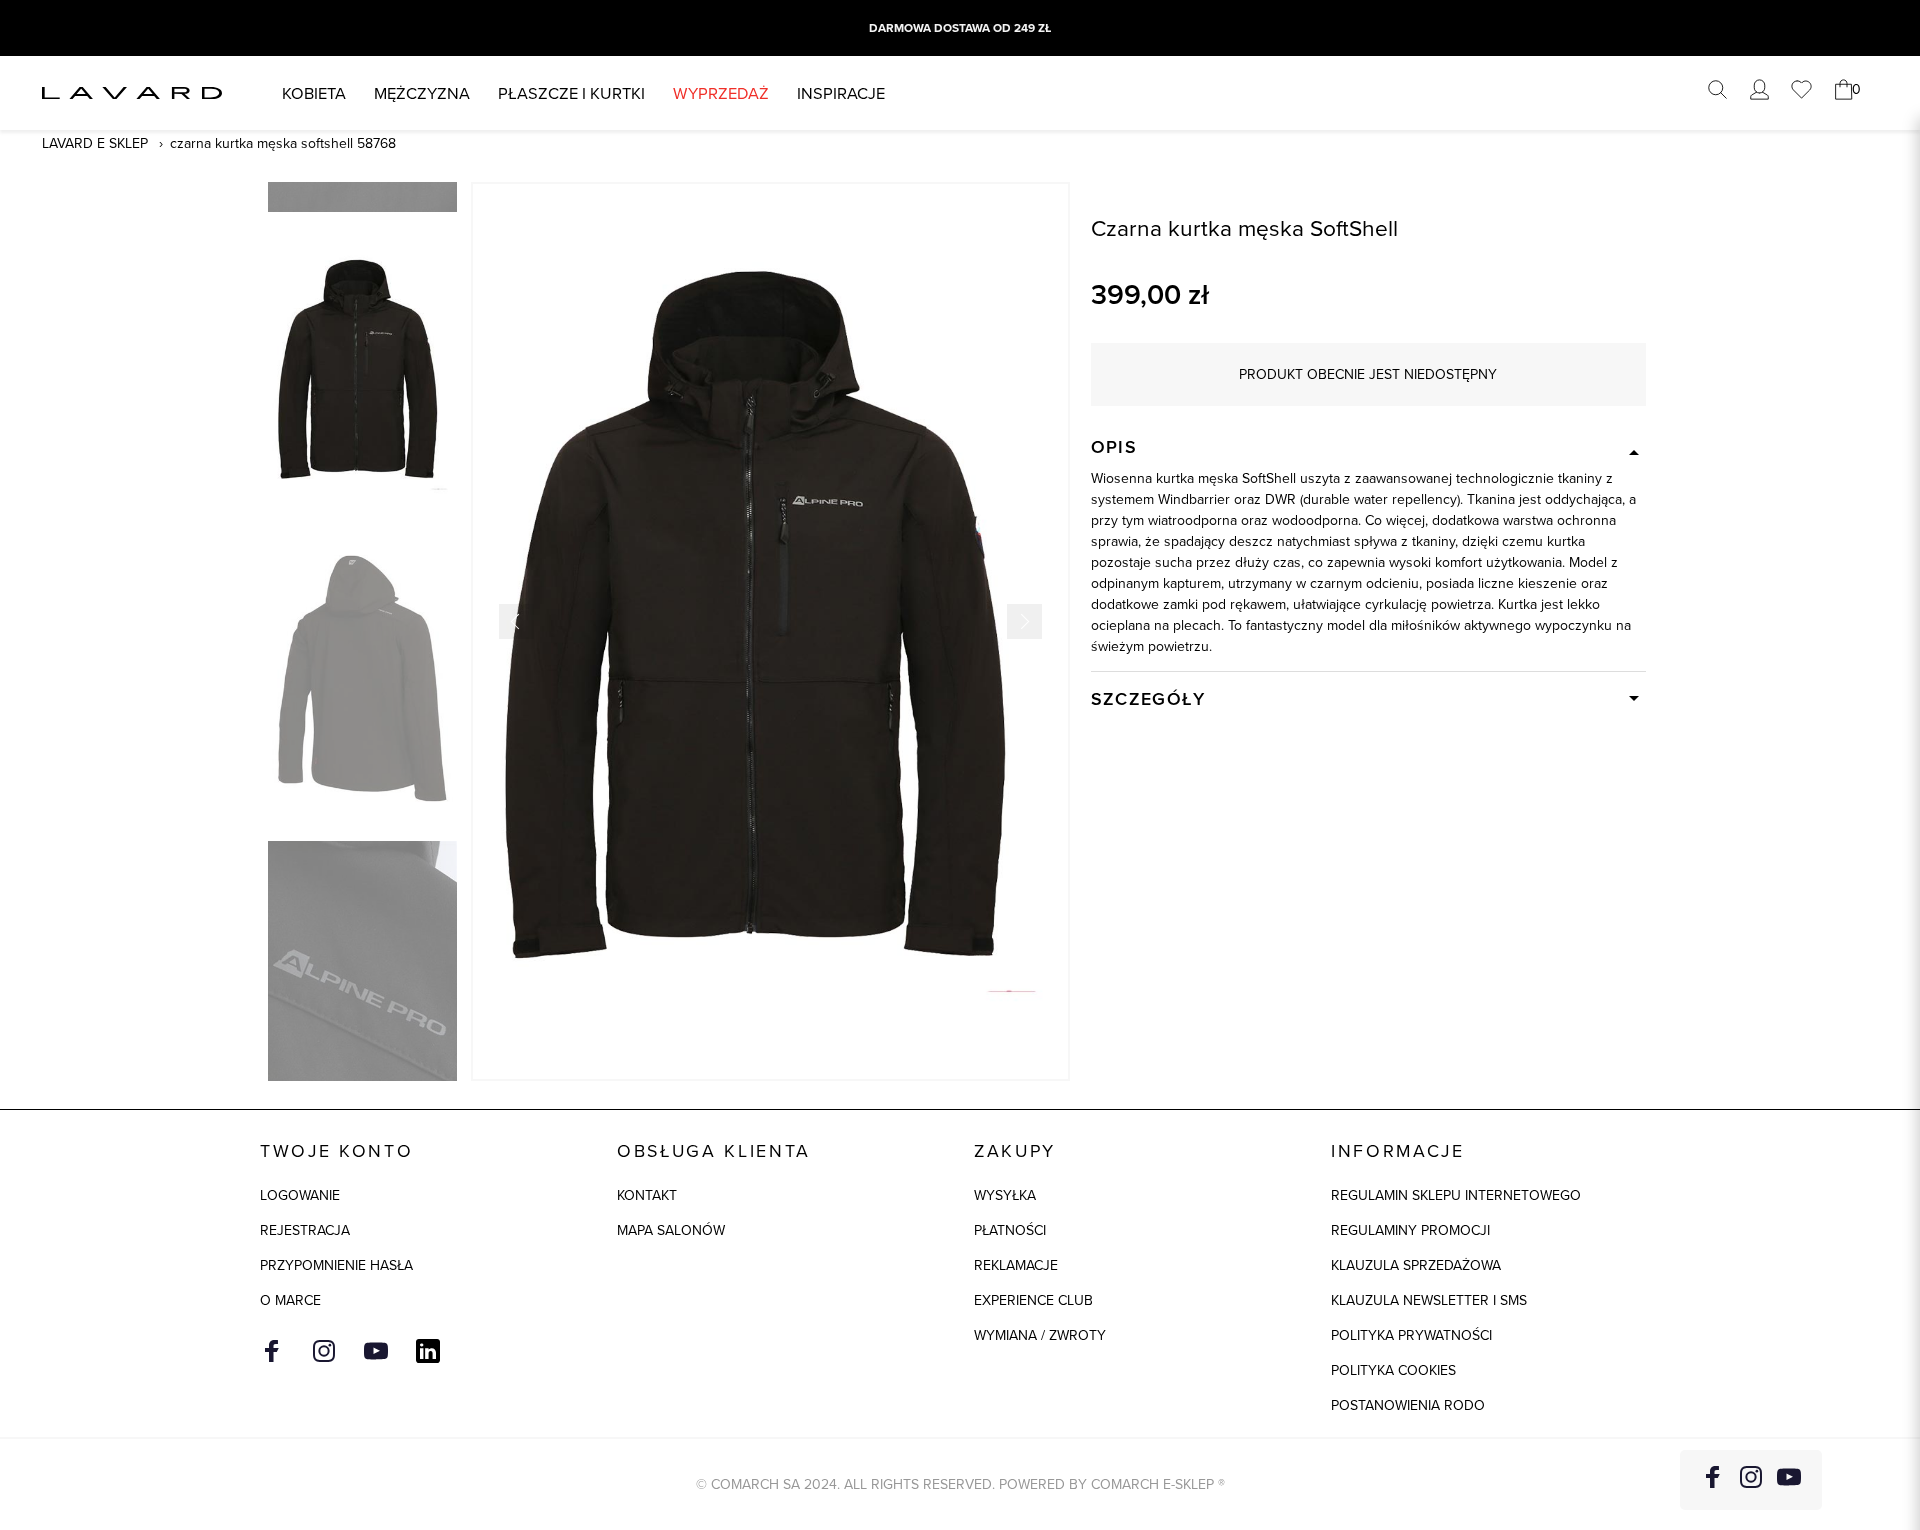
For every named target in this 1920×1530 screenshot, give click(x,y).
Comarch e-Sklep (1152, 1484)
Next (1024, 621)
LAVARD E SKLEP (95, 143)
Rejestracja (305, 1230)
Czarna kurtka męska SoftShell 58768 (283, 143)
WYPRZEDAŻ (721, 92)
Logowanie (300, 1195)
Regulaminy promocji (1410, 1230)
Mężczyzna (422, 92)
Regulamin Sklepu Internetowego (1456, 1195)
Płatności (1010, 1230)
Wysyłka (1005, 1195)
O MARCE (290, 1300)
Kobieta (314, 92)
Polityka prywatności (1411, 1335)
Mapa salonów (671, 1230)
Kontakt (647, 1195)
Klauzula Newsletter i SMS (1429, 1300)
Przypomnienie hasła (336, 1265)
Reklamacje (1016, 1265)
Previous (516, 621)
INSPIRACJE (841, 92)
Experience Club (1033, 1300)
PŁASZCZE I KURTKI (571, 92)
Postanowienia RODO (1408, 1405)
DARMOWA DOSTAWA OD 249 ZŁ (960, 28)
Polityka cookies (1393, 1370)
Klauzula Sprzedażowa (1416, 1265)
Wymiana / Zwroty (1040, 1335)
